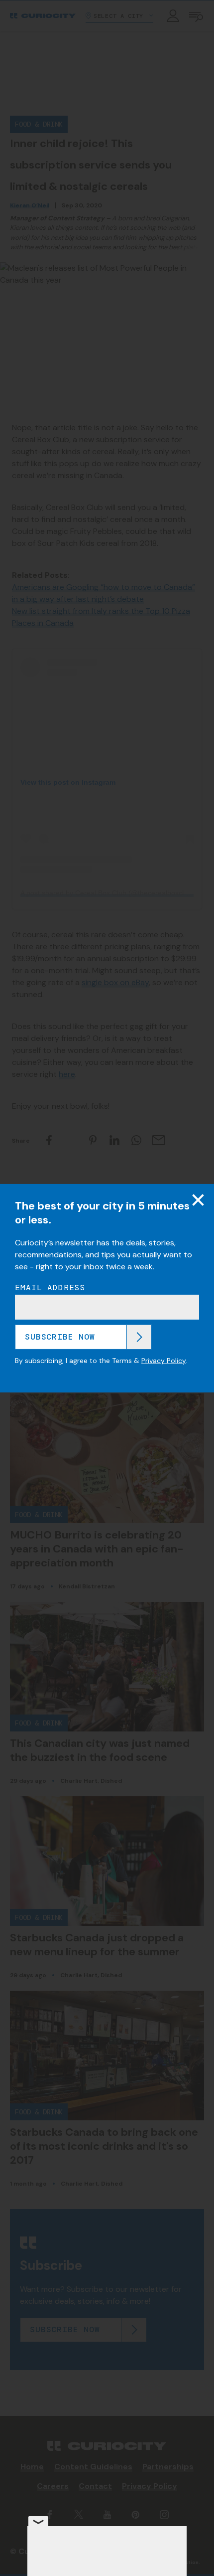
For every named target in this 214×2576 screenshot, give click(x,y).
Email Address (50, 1288)
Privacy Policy (163, 1361)
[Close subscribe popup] (198, 1200)
